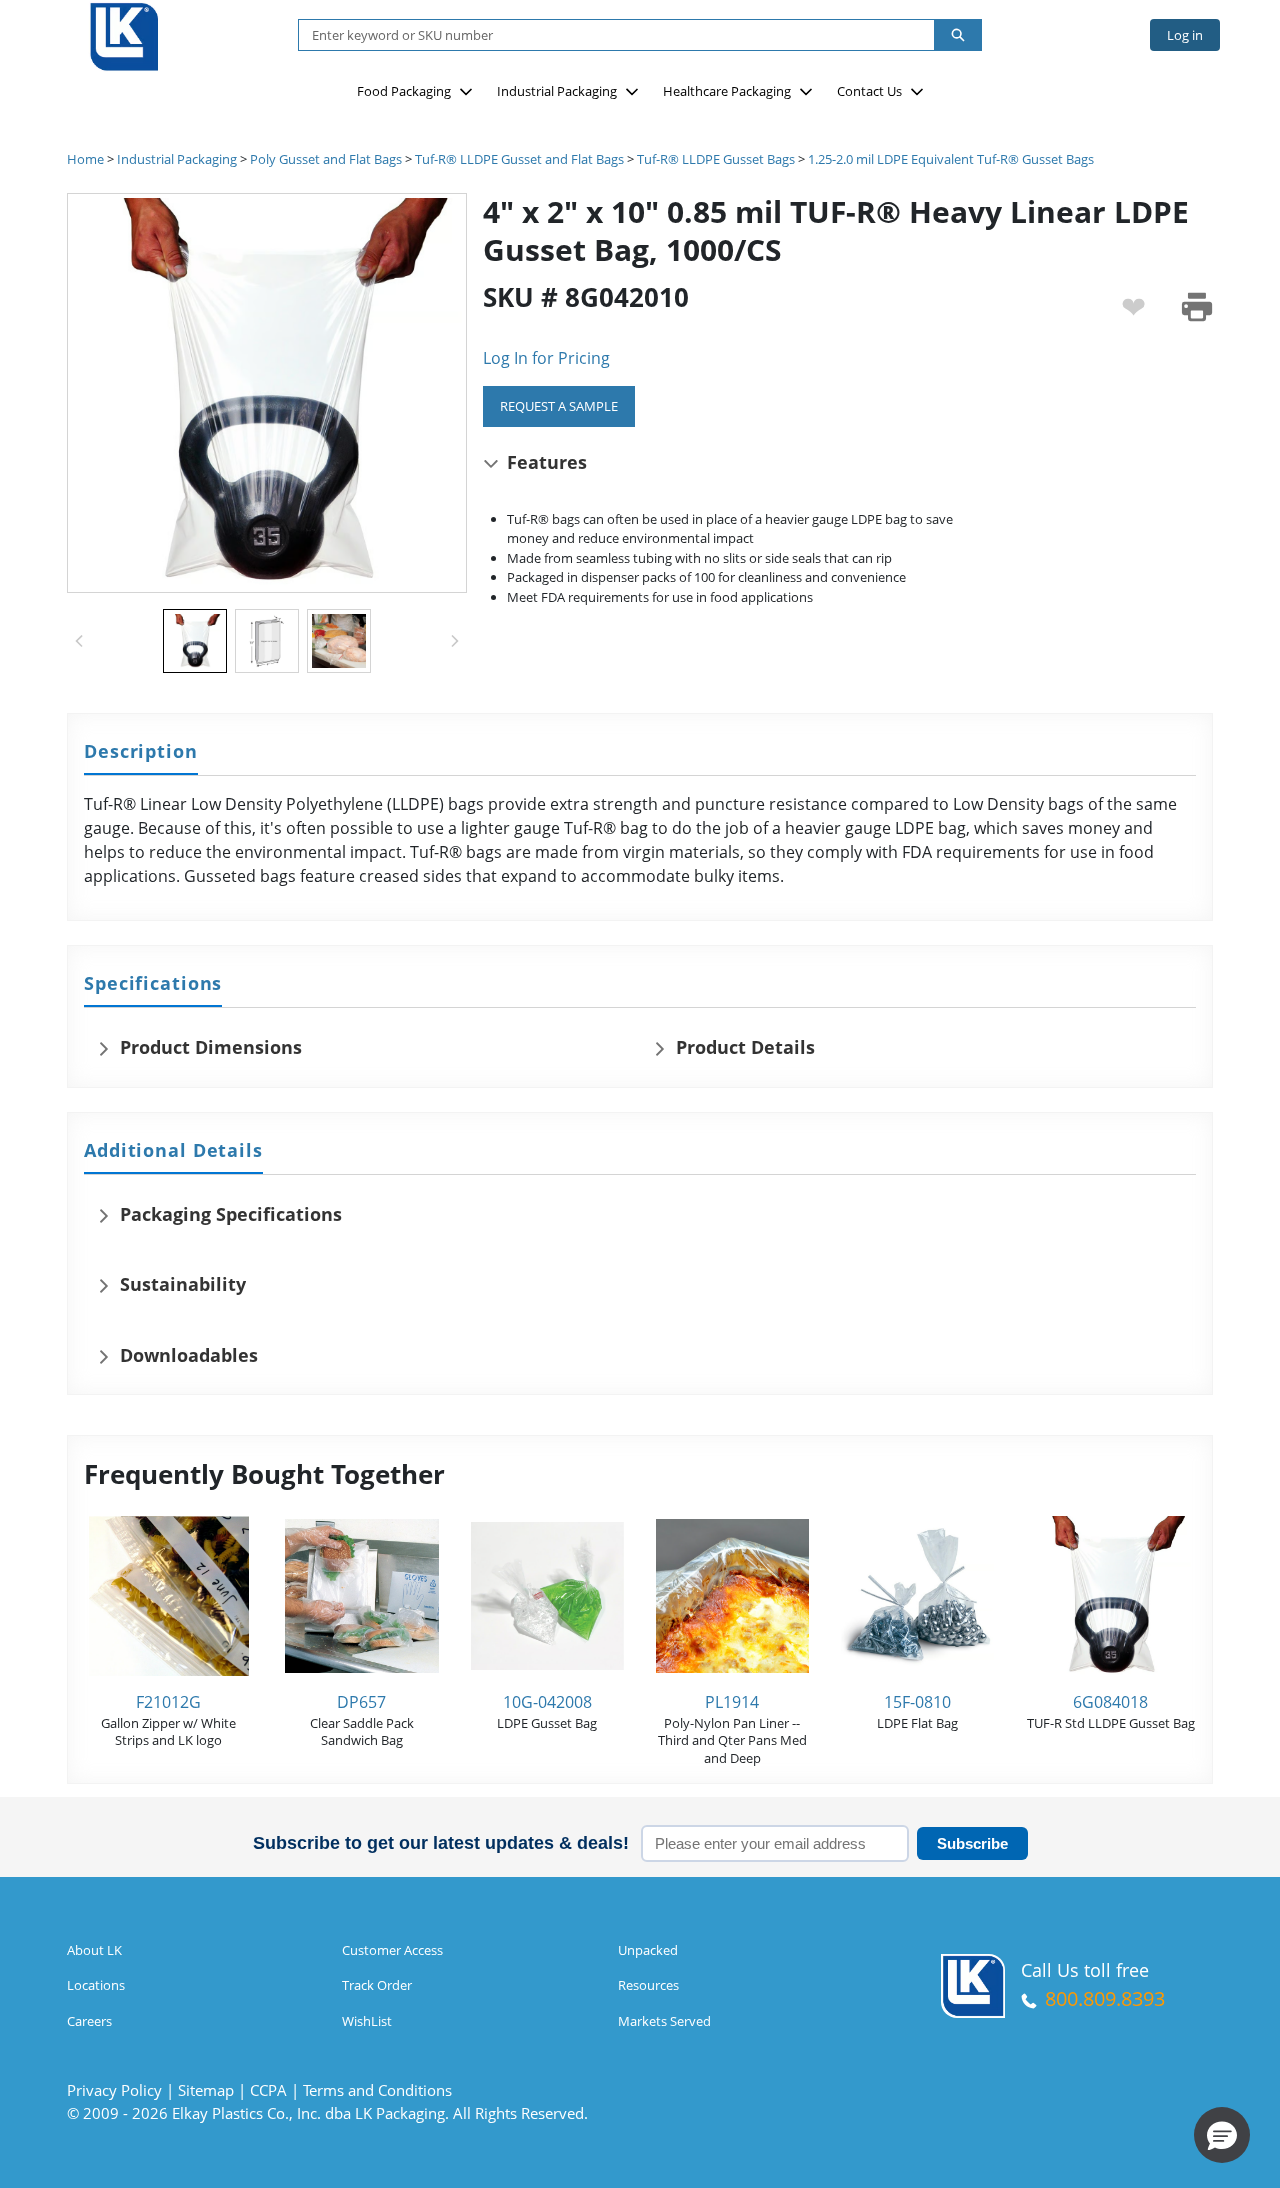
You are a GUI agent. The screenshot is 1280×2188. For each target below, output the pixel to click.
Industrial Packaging (557, 91)
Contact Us (869, 91)
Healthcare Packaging (727, 91)
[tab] (141, 752)
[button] (1222, 2135)
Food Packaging (404, 91)
